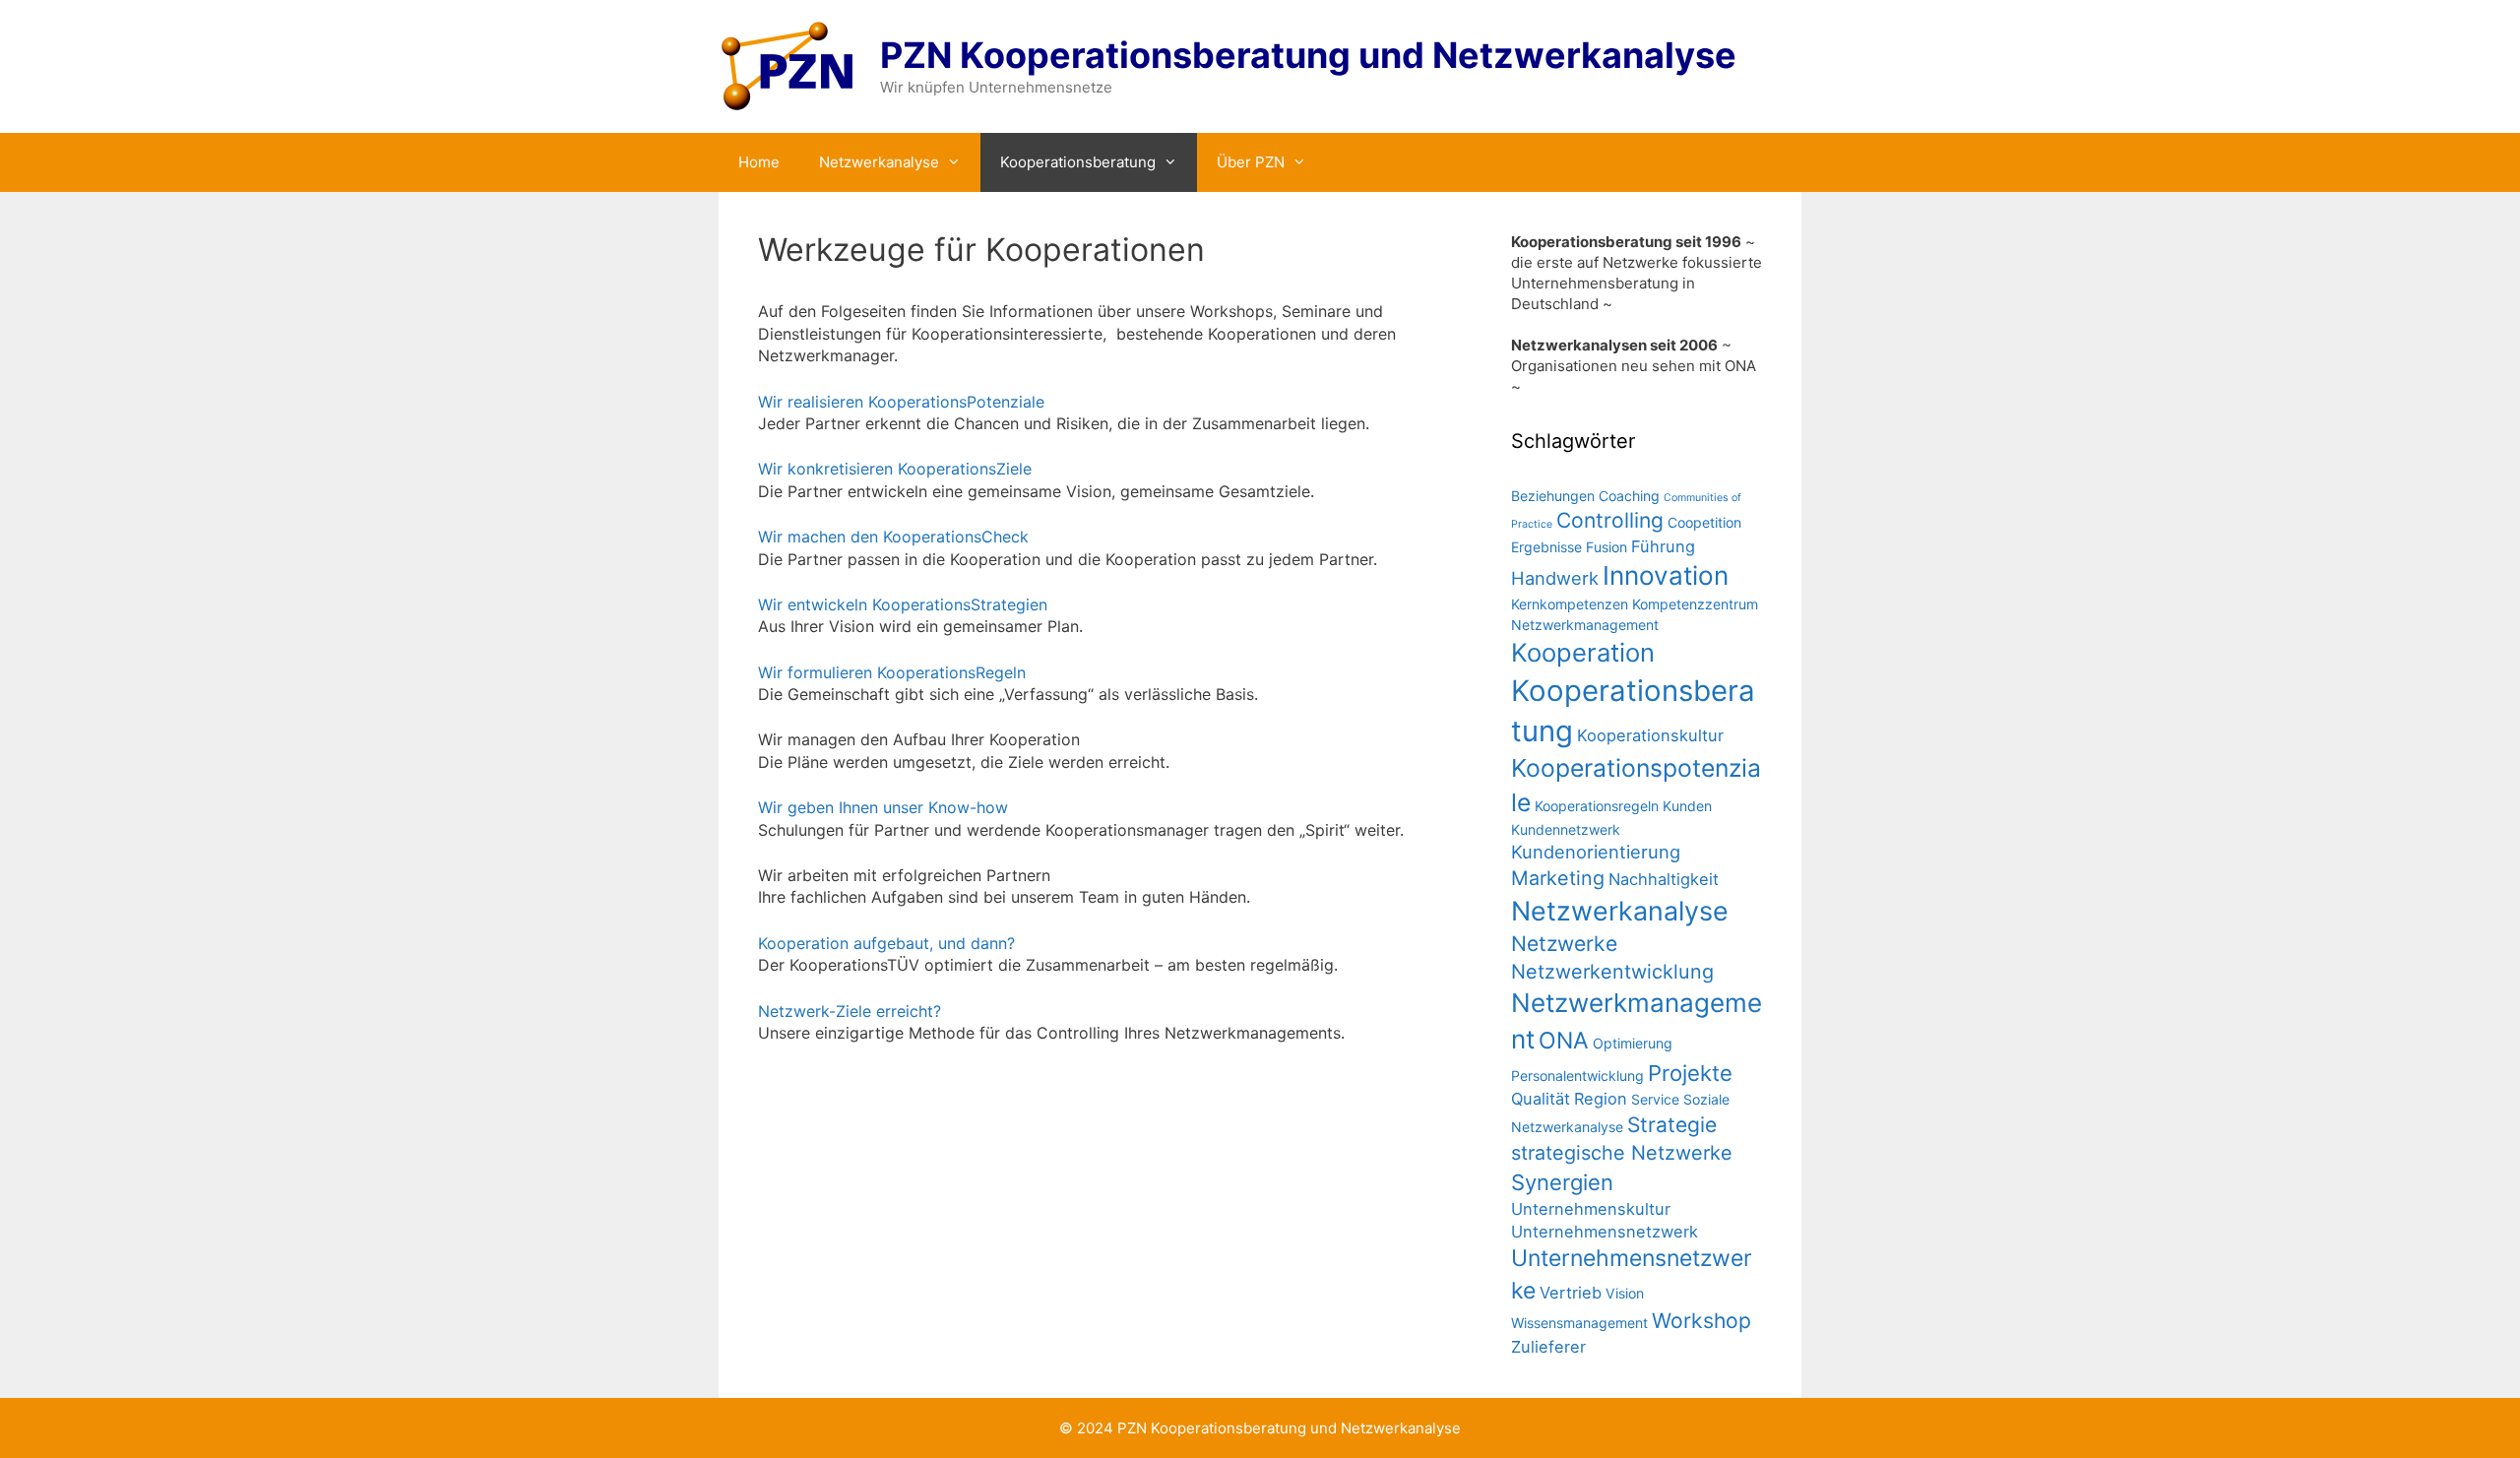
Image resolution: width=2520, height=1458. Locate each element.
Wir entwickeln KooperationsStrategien (903, 604)
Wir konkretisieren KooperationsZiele (895, 469)
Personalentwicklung (1577, 1076)
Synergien (1562, 1182)
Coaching (1629, 496)
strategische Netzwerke (1622, 1153)
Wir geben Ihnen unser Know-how (883, 807)
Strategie (1672, 1125)
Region (1601, 1099)
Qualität (1541, 1099)
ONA (1564, 1041)
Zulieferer (1548, 1347)
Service (1655, 1099)
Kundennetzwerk (1566, 829)
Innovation (1666, 575)
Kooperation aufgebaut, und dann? (886, 943)
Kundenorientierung (1596, 852)
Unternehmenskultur (1591, 1209)
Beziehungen (1553, 496)
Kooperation (1583, 652)
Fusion (1606, 547)
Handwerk (1555, 578)
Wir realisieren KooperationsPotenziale (901, 402)
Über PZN (1251, 162)
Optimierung (1633, 1043)
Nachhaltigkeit (1664, 879)
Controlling (1610, 520)
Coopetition (1704, 522)
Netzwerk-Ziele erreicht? (850, 1011)
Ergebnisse (1546, 547)
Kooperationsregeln (1597, 806)
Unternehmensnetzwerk (1605, 1232)
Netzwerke (1564, 944)
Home (759, 162)
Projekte (1690, 1073)
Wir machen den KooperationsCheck (893, 537)
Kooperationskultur (1650, 735)
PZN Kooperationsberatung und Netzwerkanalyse (1308, 55)
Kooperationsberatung (1078, 162)
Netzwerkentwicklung (1612, 972)
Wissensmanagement (1579, 1323)
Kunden (1687, 806)
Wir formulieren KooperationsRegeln (892, 672)
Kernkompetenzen (1570, 604)
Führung (1663, 546)
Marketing (1558, 878)
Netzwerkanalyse (879, 162)
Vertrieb (1571, 1293)
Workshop (1701, 1321)
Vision (1625, 1293)
